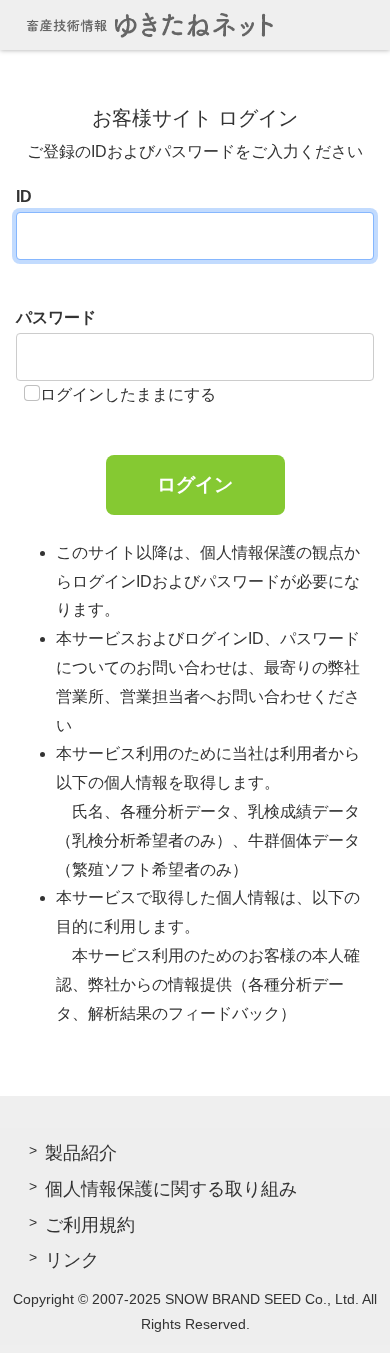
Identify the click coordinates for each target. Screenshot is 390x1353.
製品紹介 (81, 1153)
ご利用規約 (90, 1225)
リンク (72, 1260)
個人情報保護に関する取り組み (171, 1189)
